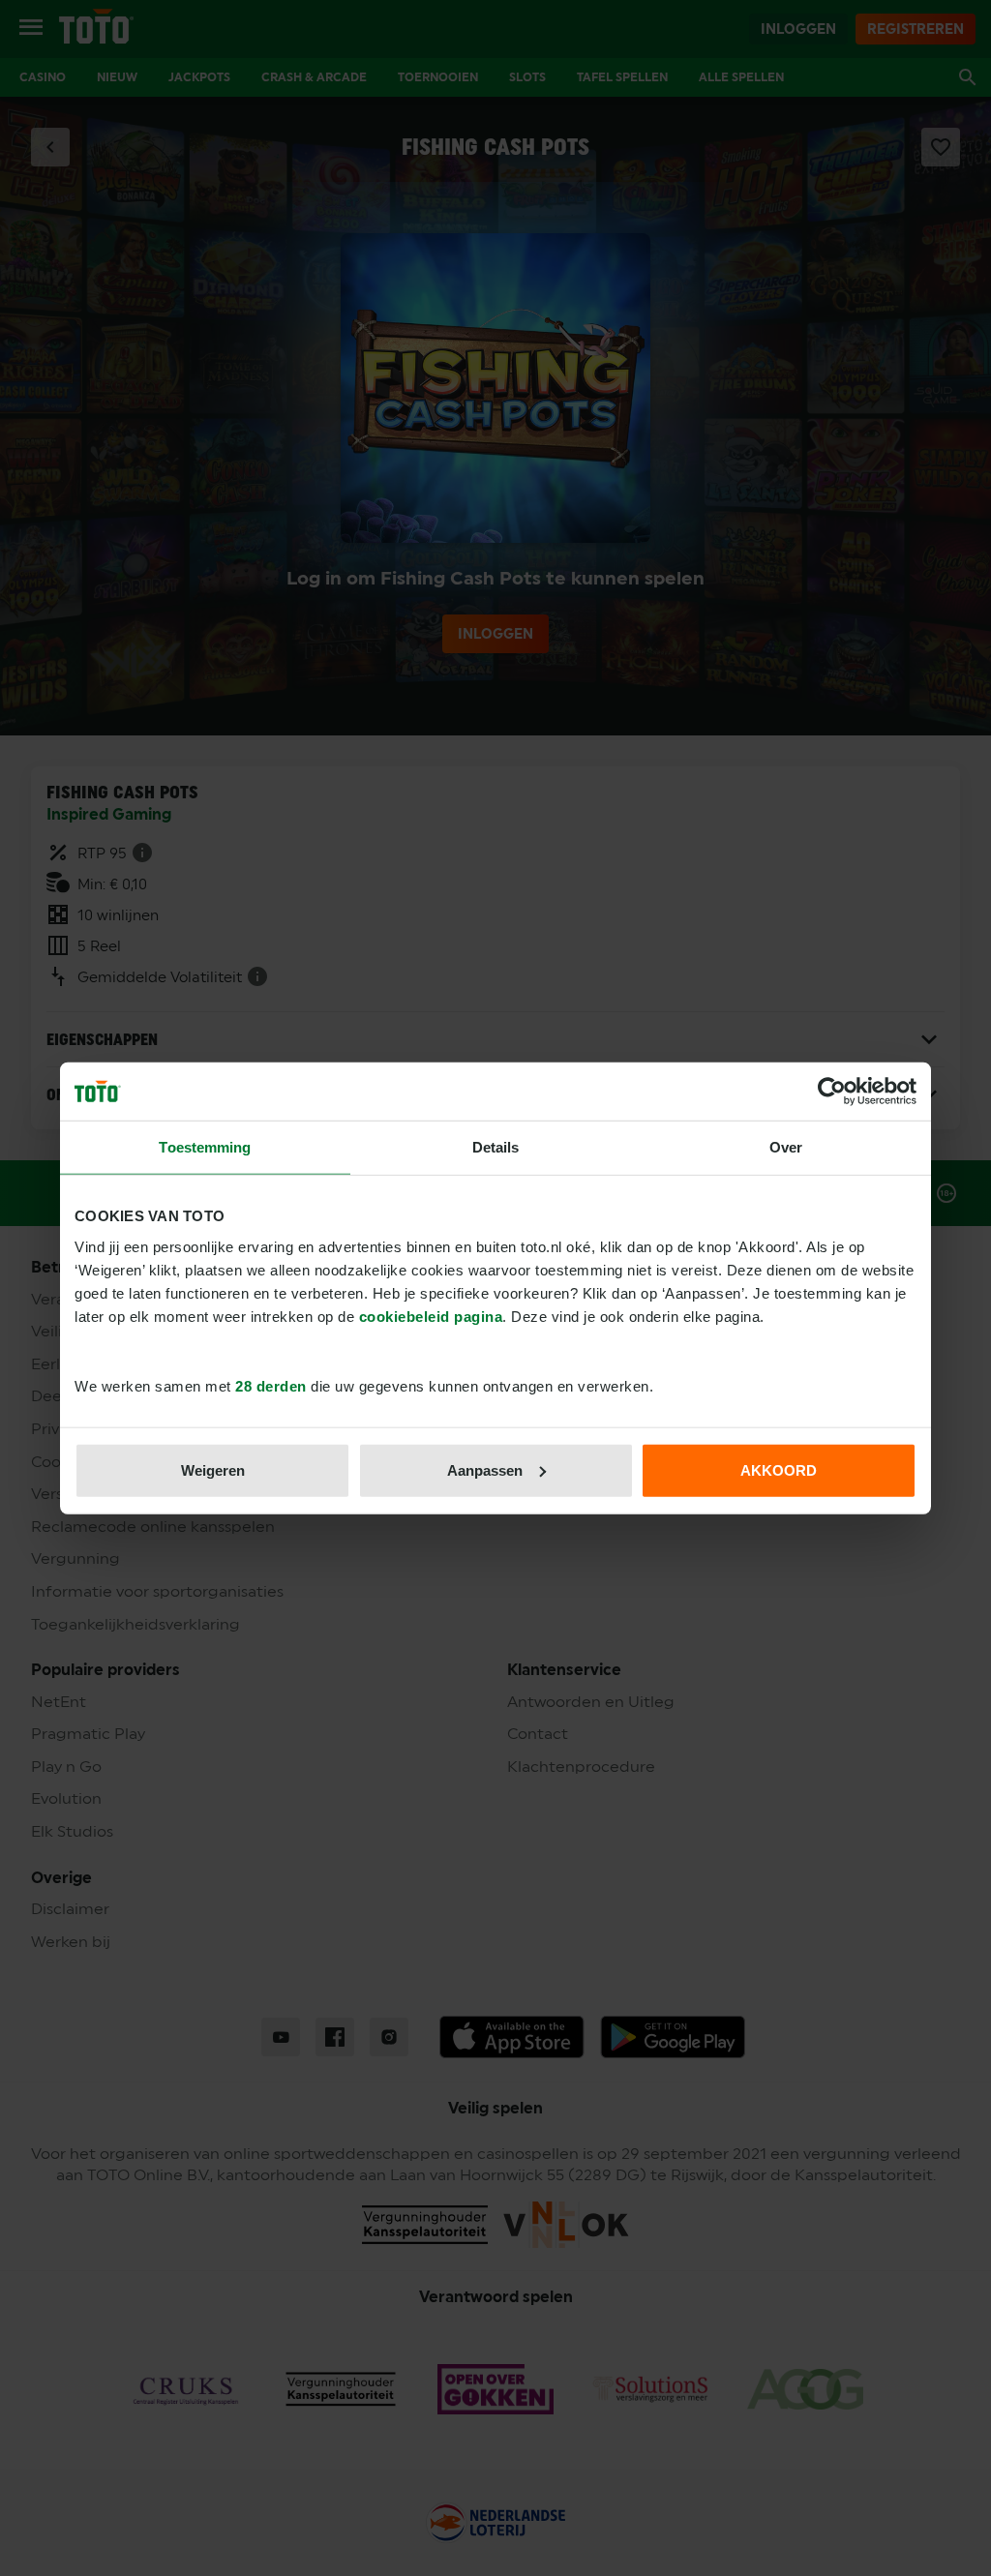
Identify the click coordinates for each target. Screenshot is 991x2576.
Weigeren (213, 1469)
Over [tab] (786, 1147)
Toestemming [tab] (205, 1147)
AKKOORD (779, 1469)
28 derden (271, 1385)
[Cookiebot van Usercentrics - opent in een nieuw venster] (832, 1092)
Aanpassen (485, 1469)
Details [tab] (496, 1147)
